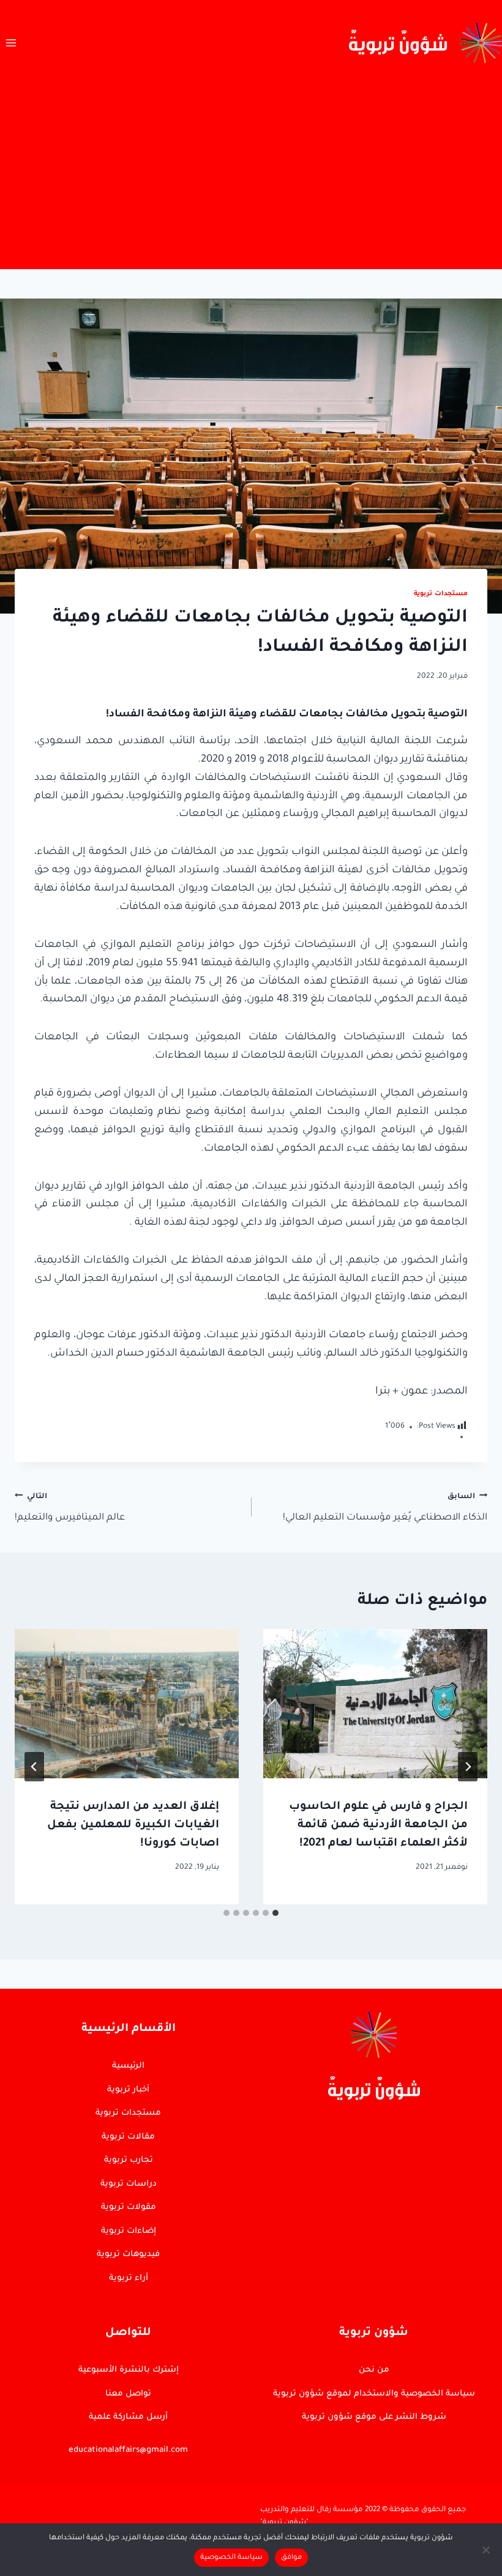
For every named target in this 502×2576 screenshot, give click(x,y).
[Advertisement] (251, 177)
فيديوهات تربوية (128, 2255)
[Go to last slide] (468, 1767)
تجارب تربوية (129, 2160)
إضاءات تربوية (129, 2231)
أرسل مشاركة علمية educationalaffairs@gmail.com (128, 2434)
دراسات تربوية (129, 2184)
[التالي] (34, 1767)
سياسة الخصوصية (231, 2558)
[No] (487, 2550)
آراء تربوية (129, 2278)
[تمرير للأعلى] (459, 2273)
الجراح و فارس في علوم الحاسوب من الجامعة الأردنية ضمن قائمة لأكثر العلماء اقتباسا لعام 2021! (378, 1825)
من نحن (374, 2370)
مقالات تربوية (128, 2137)
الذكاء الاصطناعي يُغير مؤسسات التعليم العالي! (385, 1508)
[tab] (275, 1913)
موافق (291, 2558)
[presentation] (375, 1704)
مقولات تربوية (129, 2207)
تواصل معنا (128, 2394)
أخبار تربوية (128, 2090)
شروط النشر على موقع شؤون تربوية (374, 2417)
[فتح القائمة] (11, 43)
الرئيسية (128, 2066)
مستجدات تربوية (441, 594)
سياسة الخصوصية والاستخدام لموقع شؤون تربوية (374, 2394)
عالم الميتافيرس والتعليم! (70, 1508)
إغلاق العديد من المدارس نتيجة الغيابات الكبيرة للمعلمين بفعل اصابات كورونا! (133, 1825)
